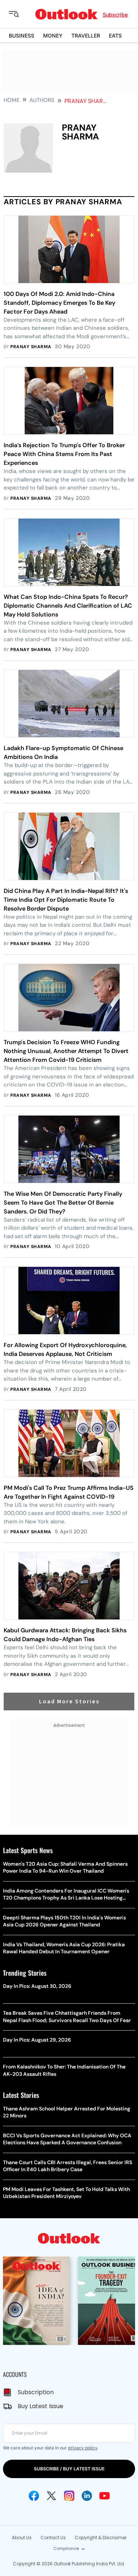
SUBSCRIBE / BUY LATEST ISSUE (69, 2469)
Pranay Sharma (31, 347)
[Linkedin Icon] (87, 2496)
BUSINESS (22, 36)
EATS (115, 36)
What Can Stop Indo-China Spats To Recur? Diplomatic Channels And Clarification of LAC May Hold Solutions (68, 606)
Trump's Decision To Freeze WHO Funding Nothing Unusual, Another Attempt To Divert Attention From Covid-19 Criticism (66, 1051)
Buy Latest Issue (40, 2406)
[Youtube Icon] (105, 2496)
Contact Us (53, 2538)
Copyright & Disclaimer (101, 2538)
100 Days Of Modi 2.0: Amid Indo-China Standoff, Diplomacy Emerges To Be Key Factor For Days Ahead (59, 303)
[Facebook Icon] (34, 2496)
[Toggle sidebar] (20, 14)
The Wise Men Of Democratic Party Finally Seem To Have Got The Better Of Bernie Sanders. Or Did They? (63, 1203)
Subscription (36, 2392)
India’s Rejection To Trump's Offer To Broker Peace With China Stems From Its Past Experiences (64, 454)
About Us (22, 2538)
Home (12, 100)
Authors (42, 100)
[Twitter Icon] (52, 2496)
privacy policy (83, 2448)
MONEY (53, 36)
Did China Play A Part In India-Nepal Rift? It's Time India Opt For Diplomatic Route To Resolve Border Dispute (66, 900)
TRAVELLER (86, 36)
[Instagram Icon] (69, 2496)
